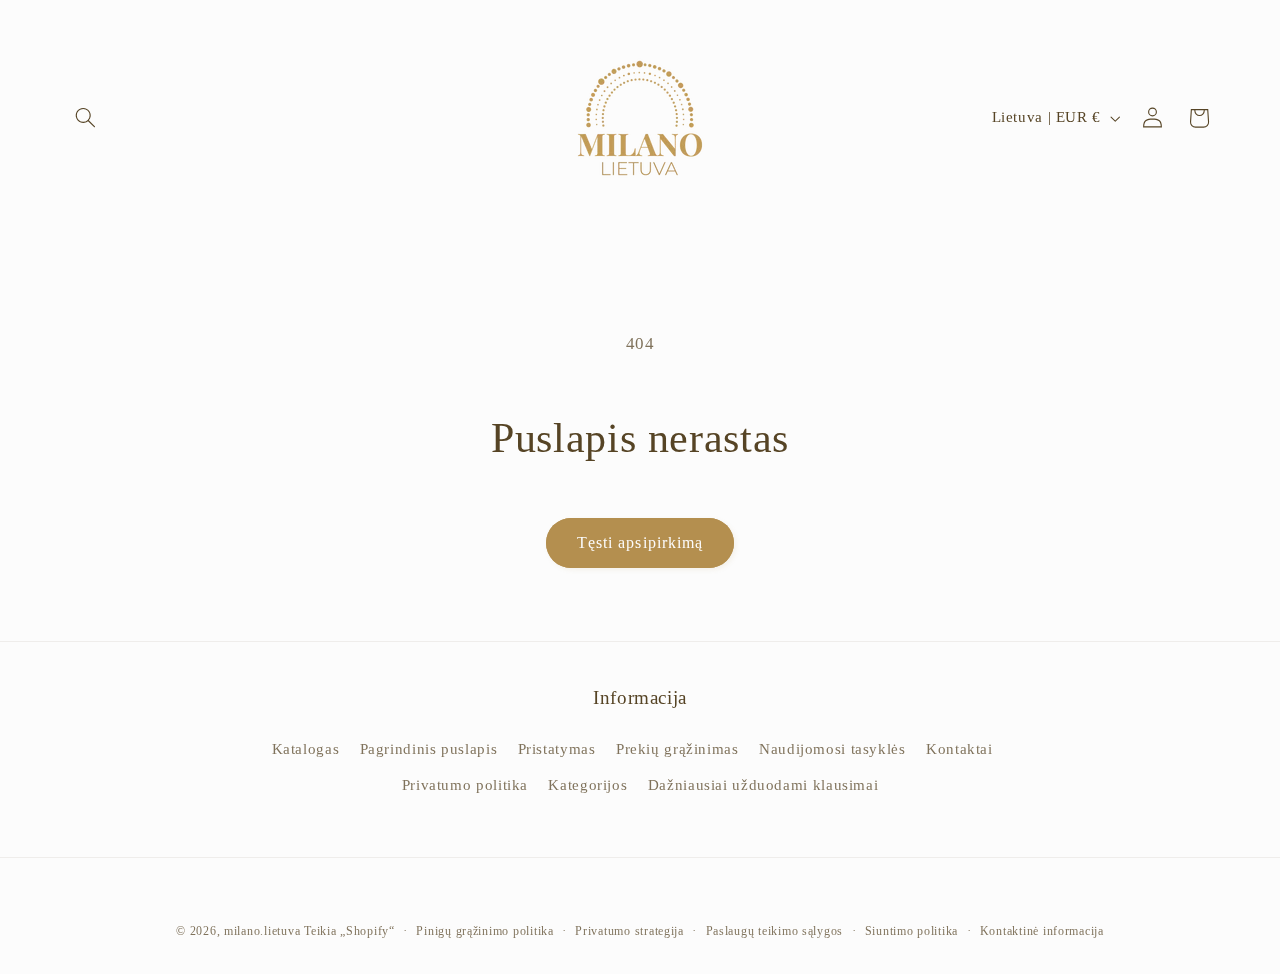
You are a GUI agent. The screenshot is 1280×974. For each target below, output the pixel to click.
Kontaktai (959, 749)
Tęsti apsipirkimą (640, 542)
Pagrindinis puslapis (429, 749)
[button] (86, 118)
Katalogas (306, 749)
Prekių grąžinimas (677, 749)
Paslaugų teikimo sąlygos (775, 931)
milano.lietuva (262, 931)
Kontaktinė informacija (1042, 931)
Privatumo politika (465, 785)
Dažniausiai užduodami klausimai (763, 785)
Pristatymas (557, 749)
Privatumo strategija (629, 931)
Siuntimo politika (912, 931)
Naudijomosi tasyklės (832, 749)
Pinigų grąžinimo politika (484, 931)
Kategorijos (587, 785)
